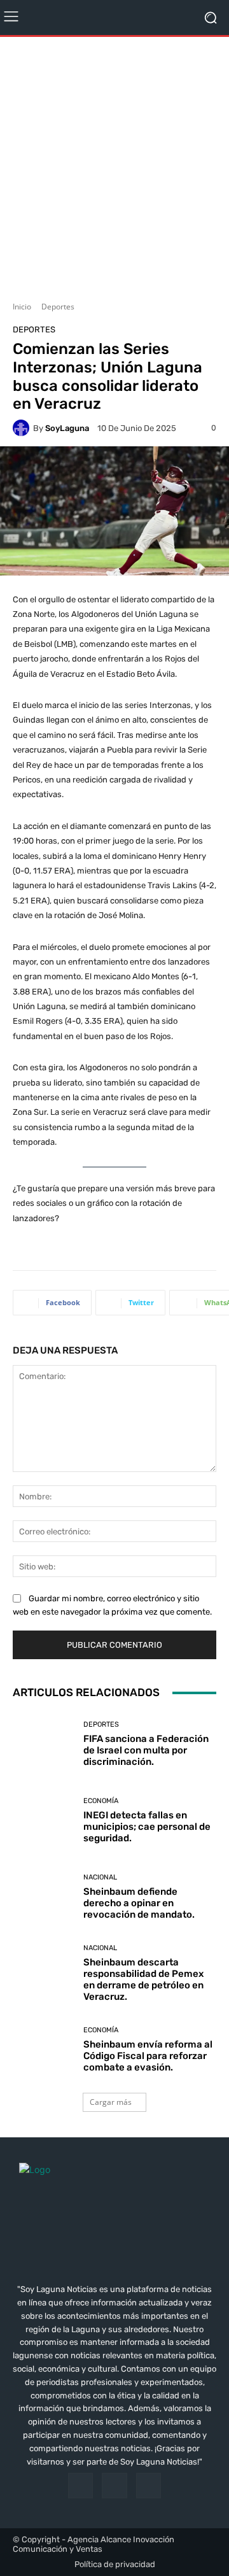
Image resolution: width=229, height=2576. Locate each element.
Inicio (22, 307)
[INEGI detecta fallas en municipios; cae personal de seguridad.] (43, 1820)
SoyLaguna (67, 428)
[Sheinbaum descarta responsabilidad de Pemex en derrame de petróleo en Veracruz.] (43, 1973)
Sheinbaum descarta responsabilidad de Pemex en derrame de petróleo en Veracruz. (143, 1979)
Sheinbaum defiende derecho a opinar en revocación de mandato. (139, 1903)
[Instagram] (114, 2485)
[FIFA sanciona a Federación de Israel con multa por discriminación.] (43, 1744)
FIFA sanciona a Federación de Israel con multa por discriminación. (146, 1750)
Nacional (100, 1877)
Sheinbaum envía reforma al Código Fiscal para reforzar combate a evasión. (148, 2056)
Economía (101, 1801)
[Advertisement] (114, 164)
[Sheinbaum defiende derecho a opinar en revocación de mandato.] (43, 1897)
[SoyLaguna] (23, 428)
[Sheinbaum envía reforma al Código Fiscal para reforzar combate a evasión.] (43, 2049)
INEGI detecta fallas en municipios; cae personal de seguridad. (147, 1827)
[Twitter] (149, 2485)
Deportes (58, 307)
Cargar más (111, 2102)
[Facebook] (80, 2485)
